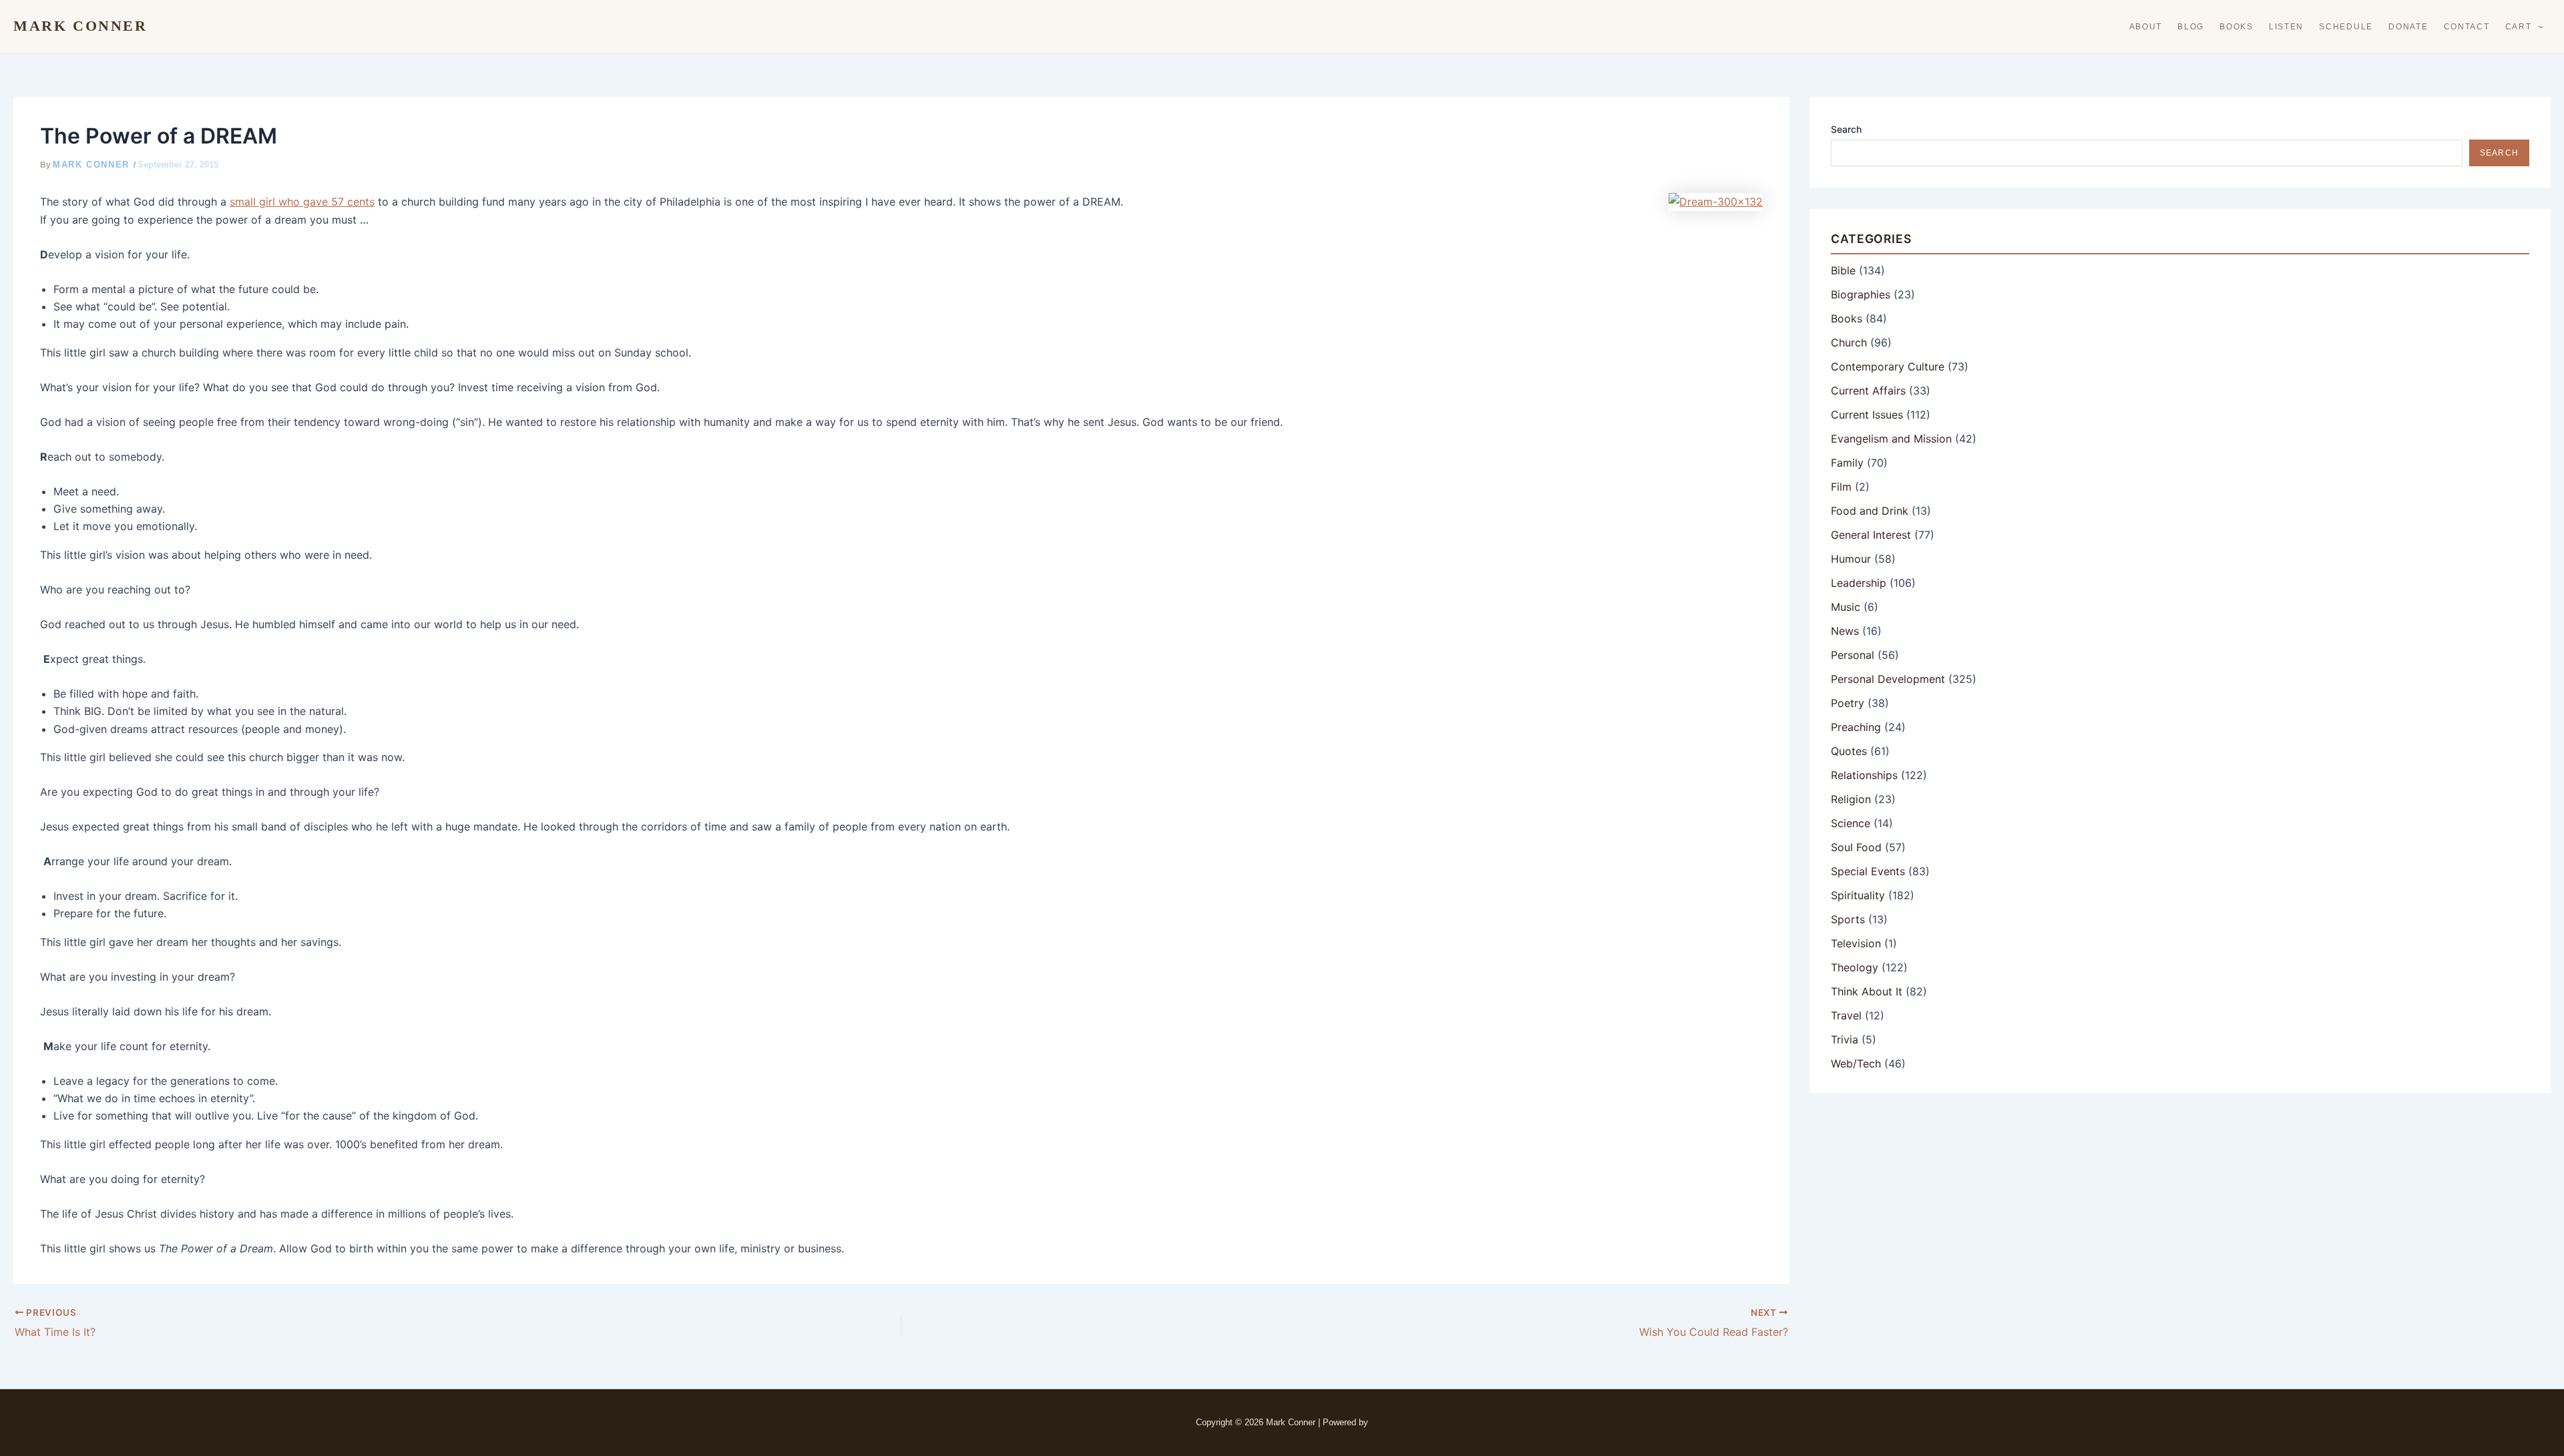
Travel (1846, 1015)
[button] (2538, 27)
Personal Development (1888, 679)
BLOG (2191, 27)
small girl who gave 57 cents (302, 202)
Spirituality (1858, 895)
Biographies (1861, 294)
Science (1851, 823)
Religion (1851, 799)
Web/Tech (1856, 1063)
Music (1846, 607)
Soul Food (1856, 847)
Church (1849, 342)
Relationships (1864, 775)
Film (1841, 487)
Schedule (2346, 27)
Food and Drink (1870, 511)
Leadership (1859, 583)
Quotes (1849, 751)
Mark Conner (80, 26)
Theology (1855, 967)
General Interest (1871, 535)
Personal (1853, 655)
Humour (1851, 559)
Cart (2519, 27)
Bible (1843, 270)
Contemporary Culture (1888, 367)
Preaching (1856, 727)
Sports (1848, 919)
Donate (2408, 27)
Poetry (1848, 703)
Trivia (1845, 1039)
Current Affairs (1868, 391)
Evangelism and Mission (1891, 439)
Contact (2467, 27)
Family (1847, 463)
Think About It (1867, 991)
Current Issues (1867, 415)
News (1845, 631)
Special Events (1868, 871)
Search (1846, 129)
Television (1856, 943)
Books (2236, 27)
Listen (2286, 27)
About (2146, 27)
